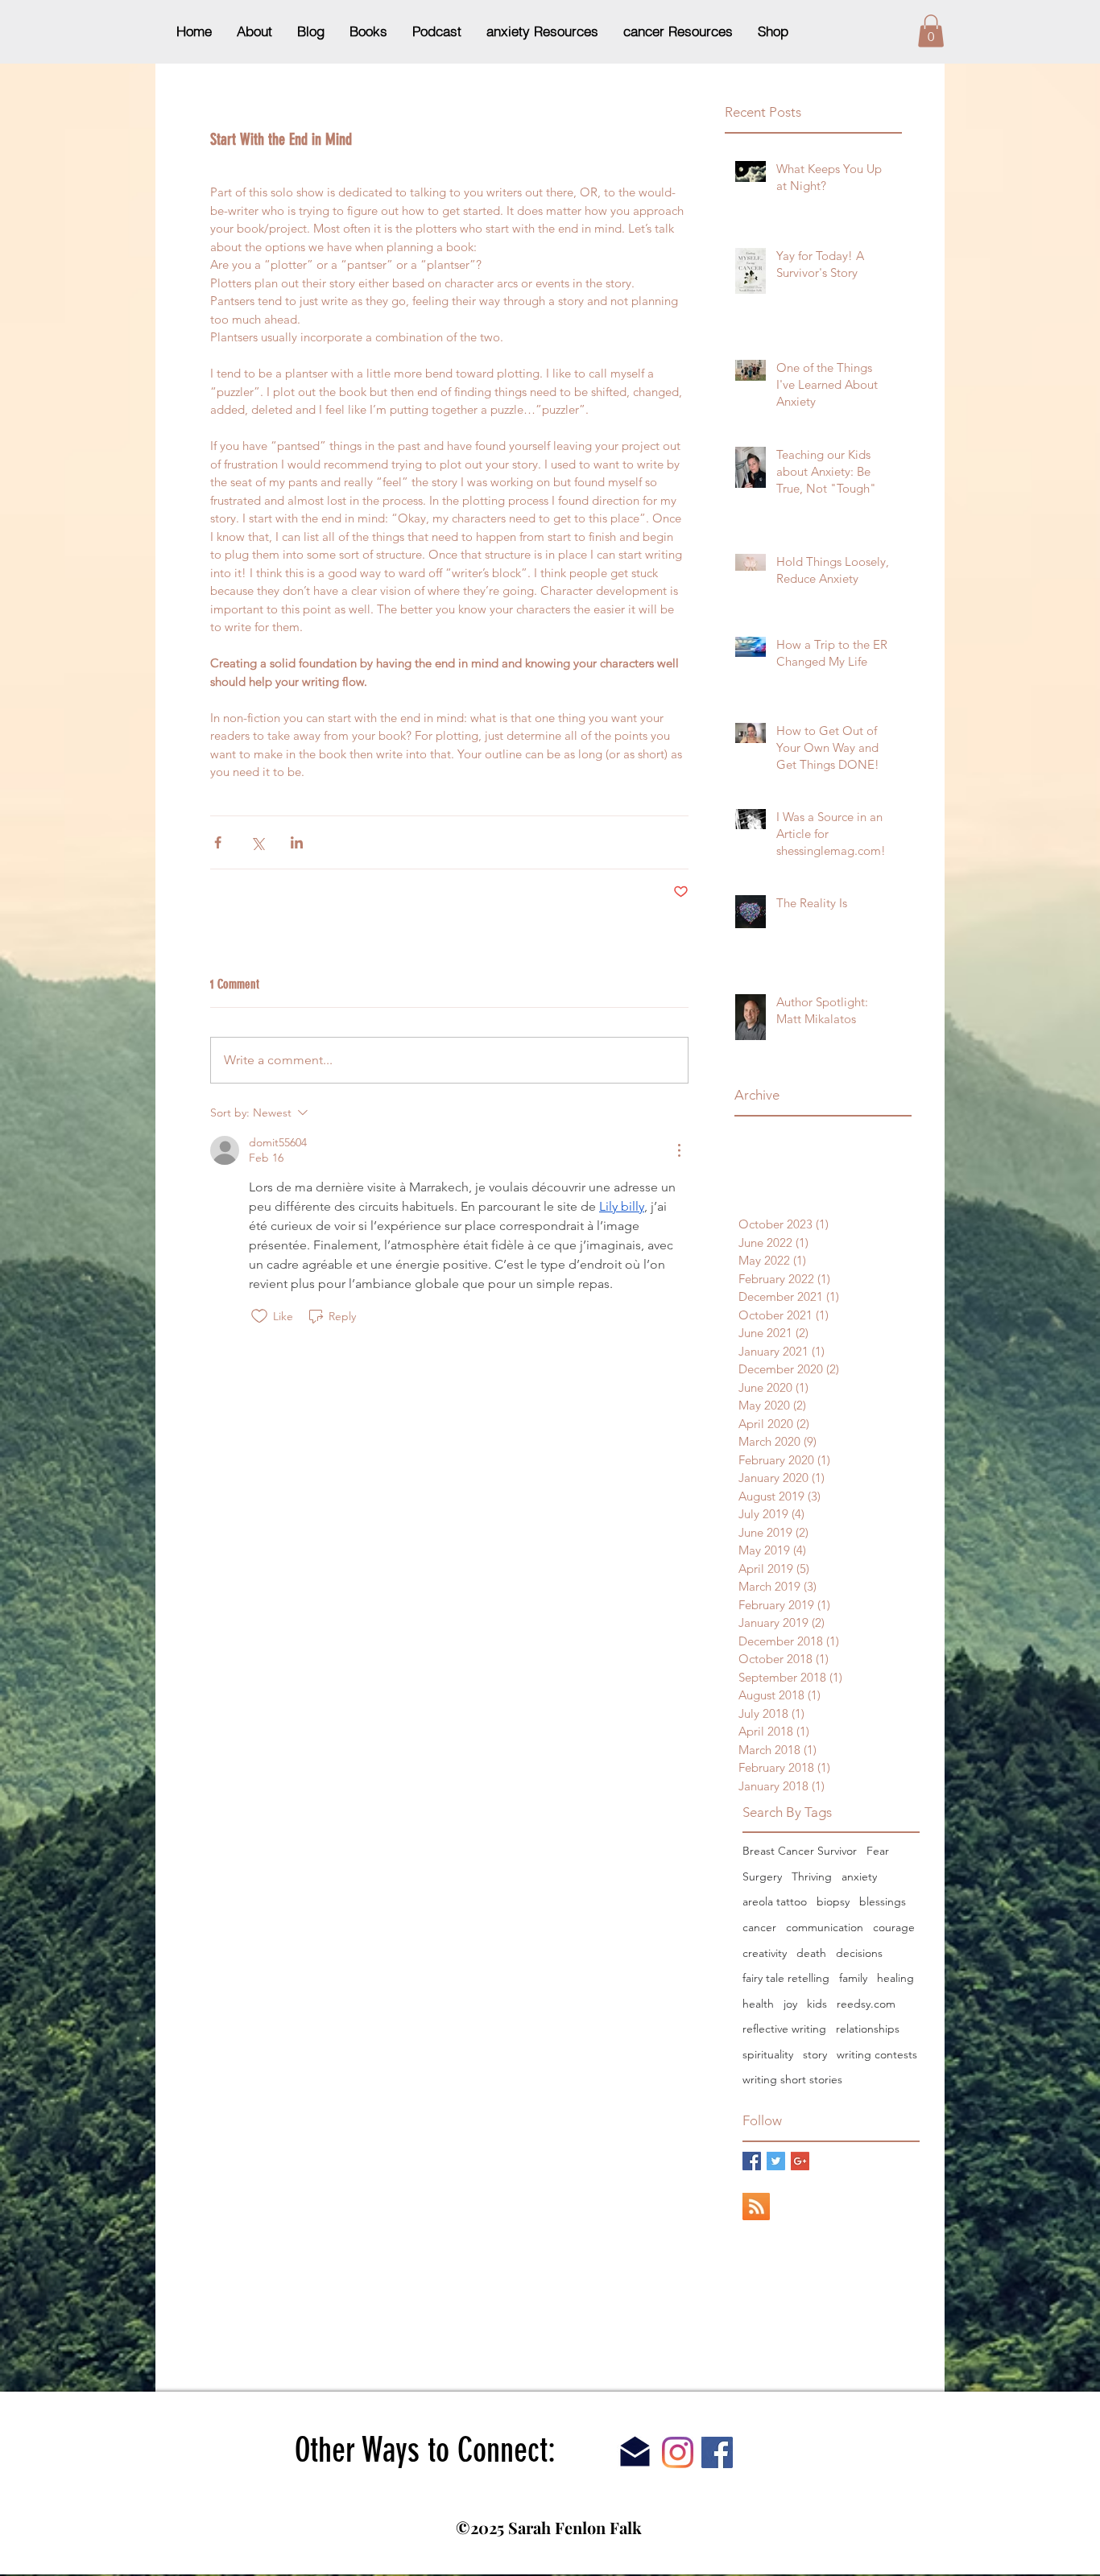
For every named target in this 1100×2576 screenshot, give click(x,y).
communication (825, 1927)
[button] (931, 31)
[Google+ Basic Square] (800, 2161)
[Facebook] (717, 2452)
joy (790, 2004)
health (758, 2004)
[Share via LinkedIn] (297, 842)
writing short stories (792, 2079)
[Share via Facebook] (218, 842)
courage (894, 1927)
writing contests (877, 2054)
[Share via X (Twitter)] (257, 842)
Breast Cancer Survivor (800, 1851)
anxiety (859, 1876)
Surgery (762, 1876)
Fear (878, 1851)
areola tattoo (775, 1901)
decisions (859, 1953)
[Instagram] (678, 2452)
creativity (765, 1953)
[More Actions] (679, 1150)
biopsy (833, 1901)
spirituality (768, 2054)
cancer (759, 1927)
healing (895, 1978)
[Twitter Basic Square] (776, 2161)
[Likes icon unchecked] (259, 1316)
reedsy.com (866, 2004)
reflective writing (784, 2029)
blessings (883, 1901)
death (811, 1953)
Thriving (812, 1876)
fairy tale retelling (786, 1978)
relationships (868, 2029)
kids (817, 2004)
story (815, 2054)
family (853, 1978)
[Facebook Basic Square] (752, 2161)
